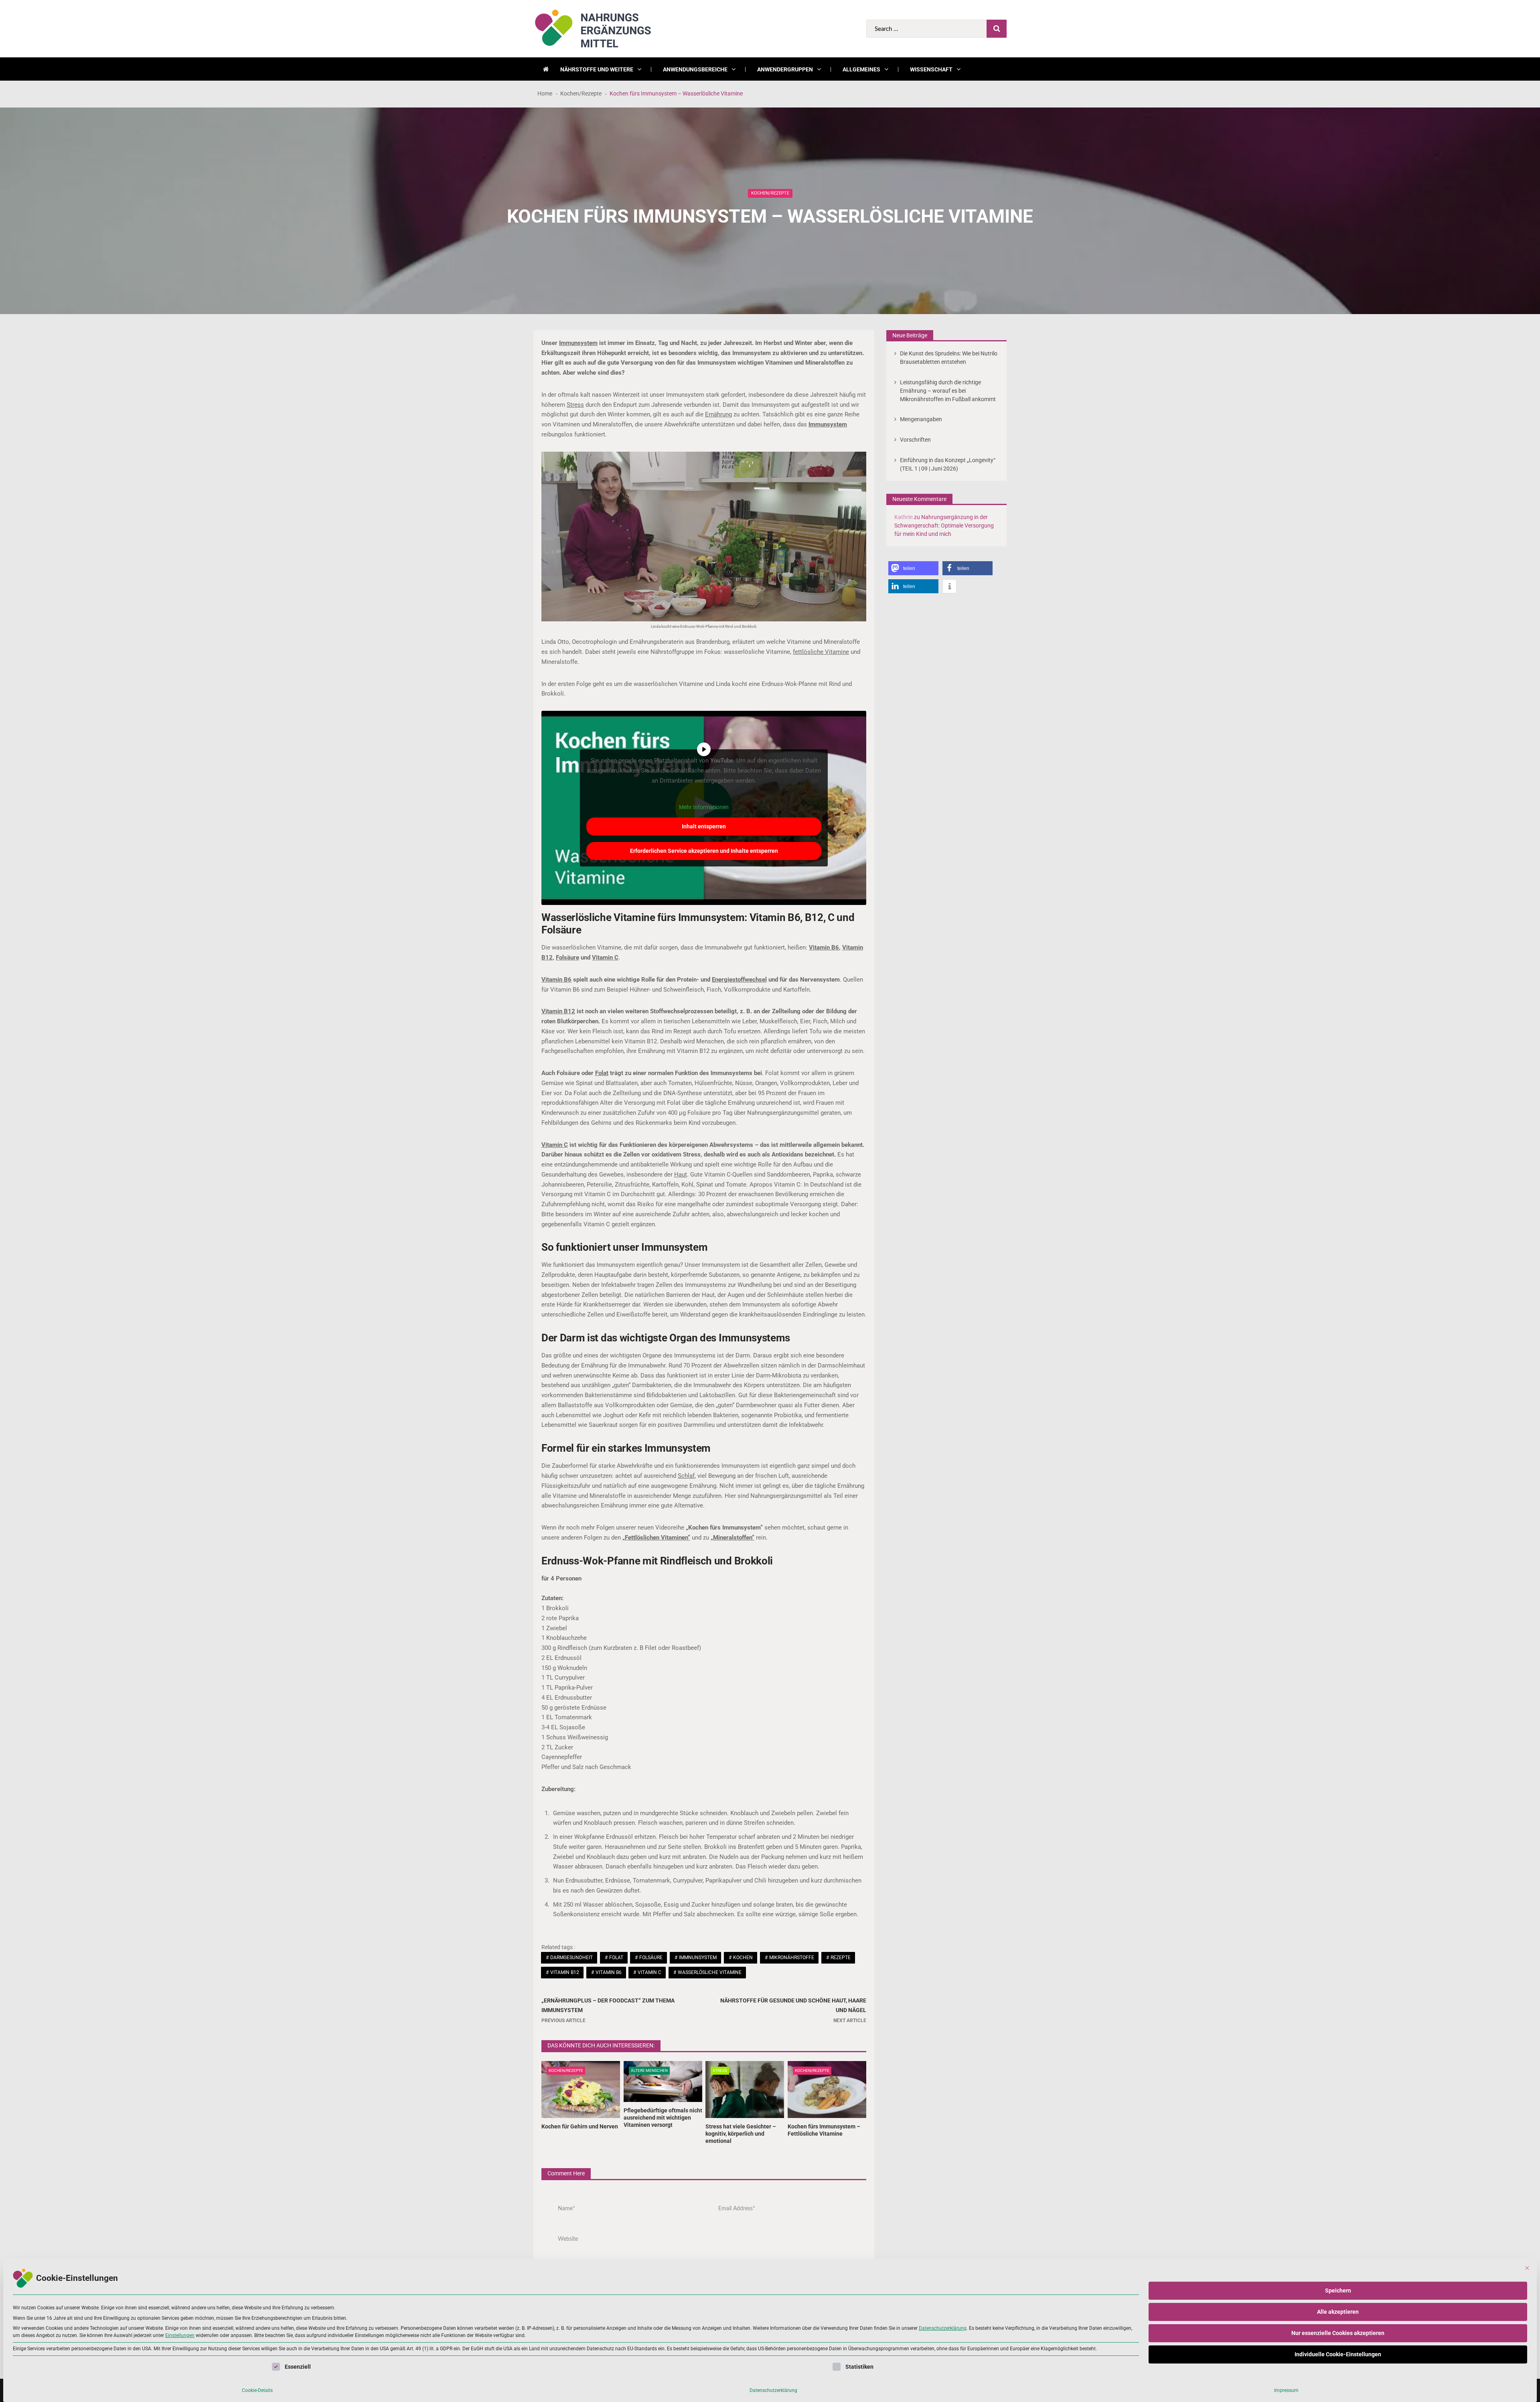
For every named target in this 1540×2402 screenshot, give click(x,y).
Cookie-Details (257, 2390)
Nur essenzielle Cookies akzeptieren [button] (1338, 2333)
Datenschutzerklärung (943, 2328)
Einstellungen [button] (180, 2335)
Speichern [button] (1338, 2290)
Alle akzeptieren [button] (1338, 2312)
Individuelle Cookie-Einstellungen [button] (1338, 2354)
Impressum (1286, 2390)
